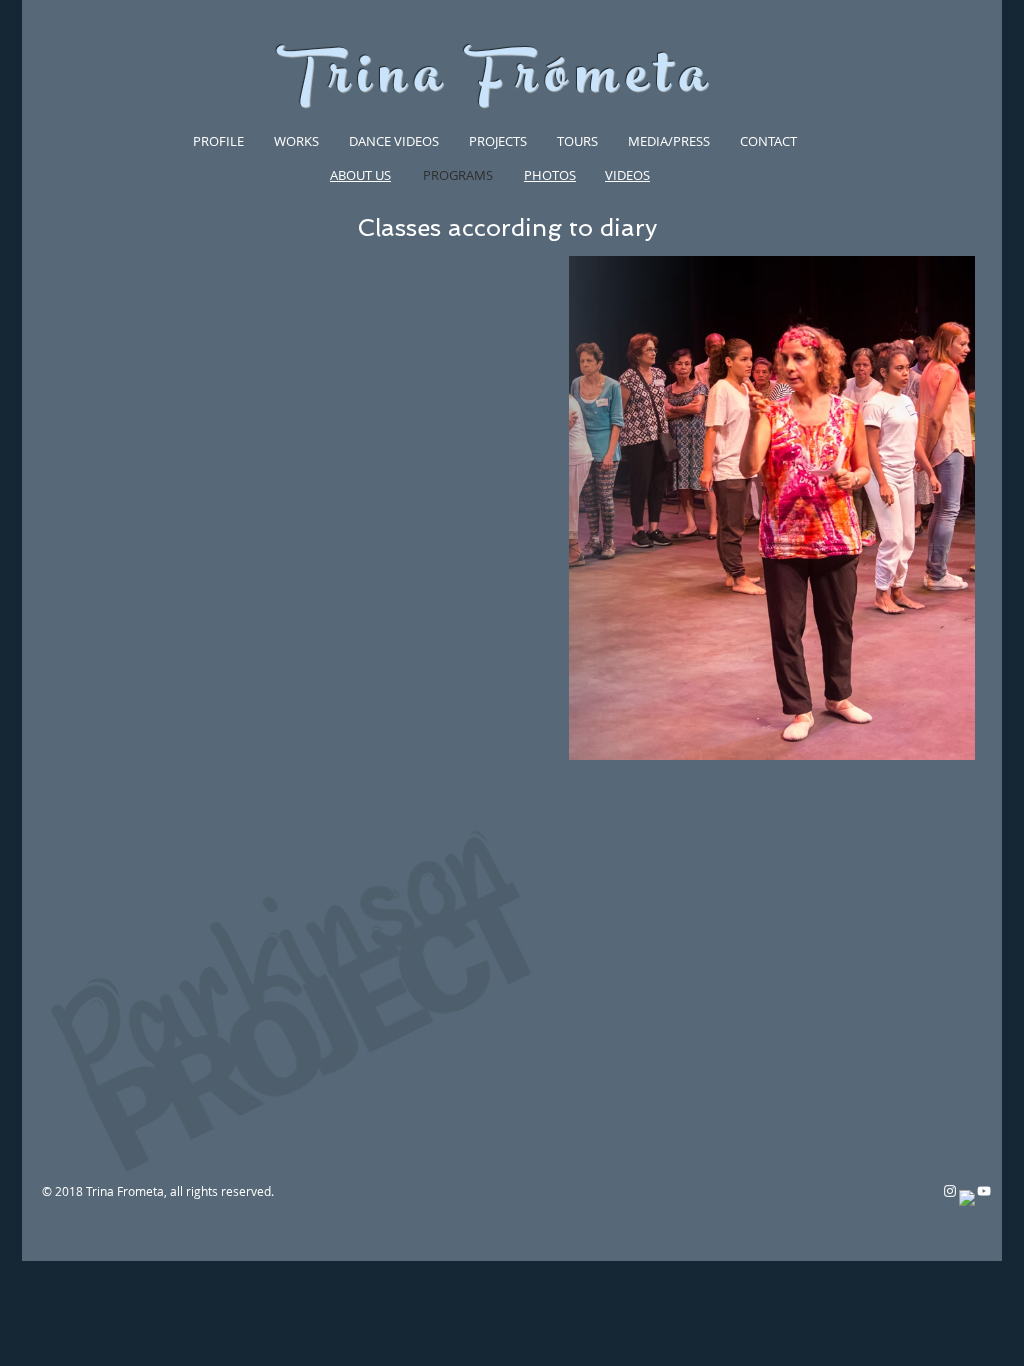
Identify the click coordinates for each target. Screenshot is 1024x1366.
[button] (218, 141)
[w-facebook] (967, 1198)
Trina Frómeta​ (495, 81)
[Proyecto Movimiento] (984, 1191)
